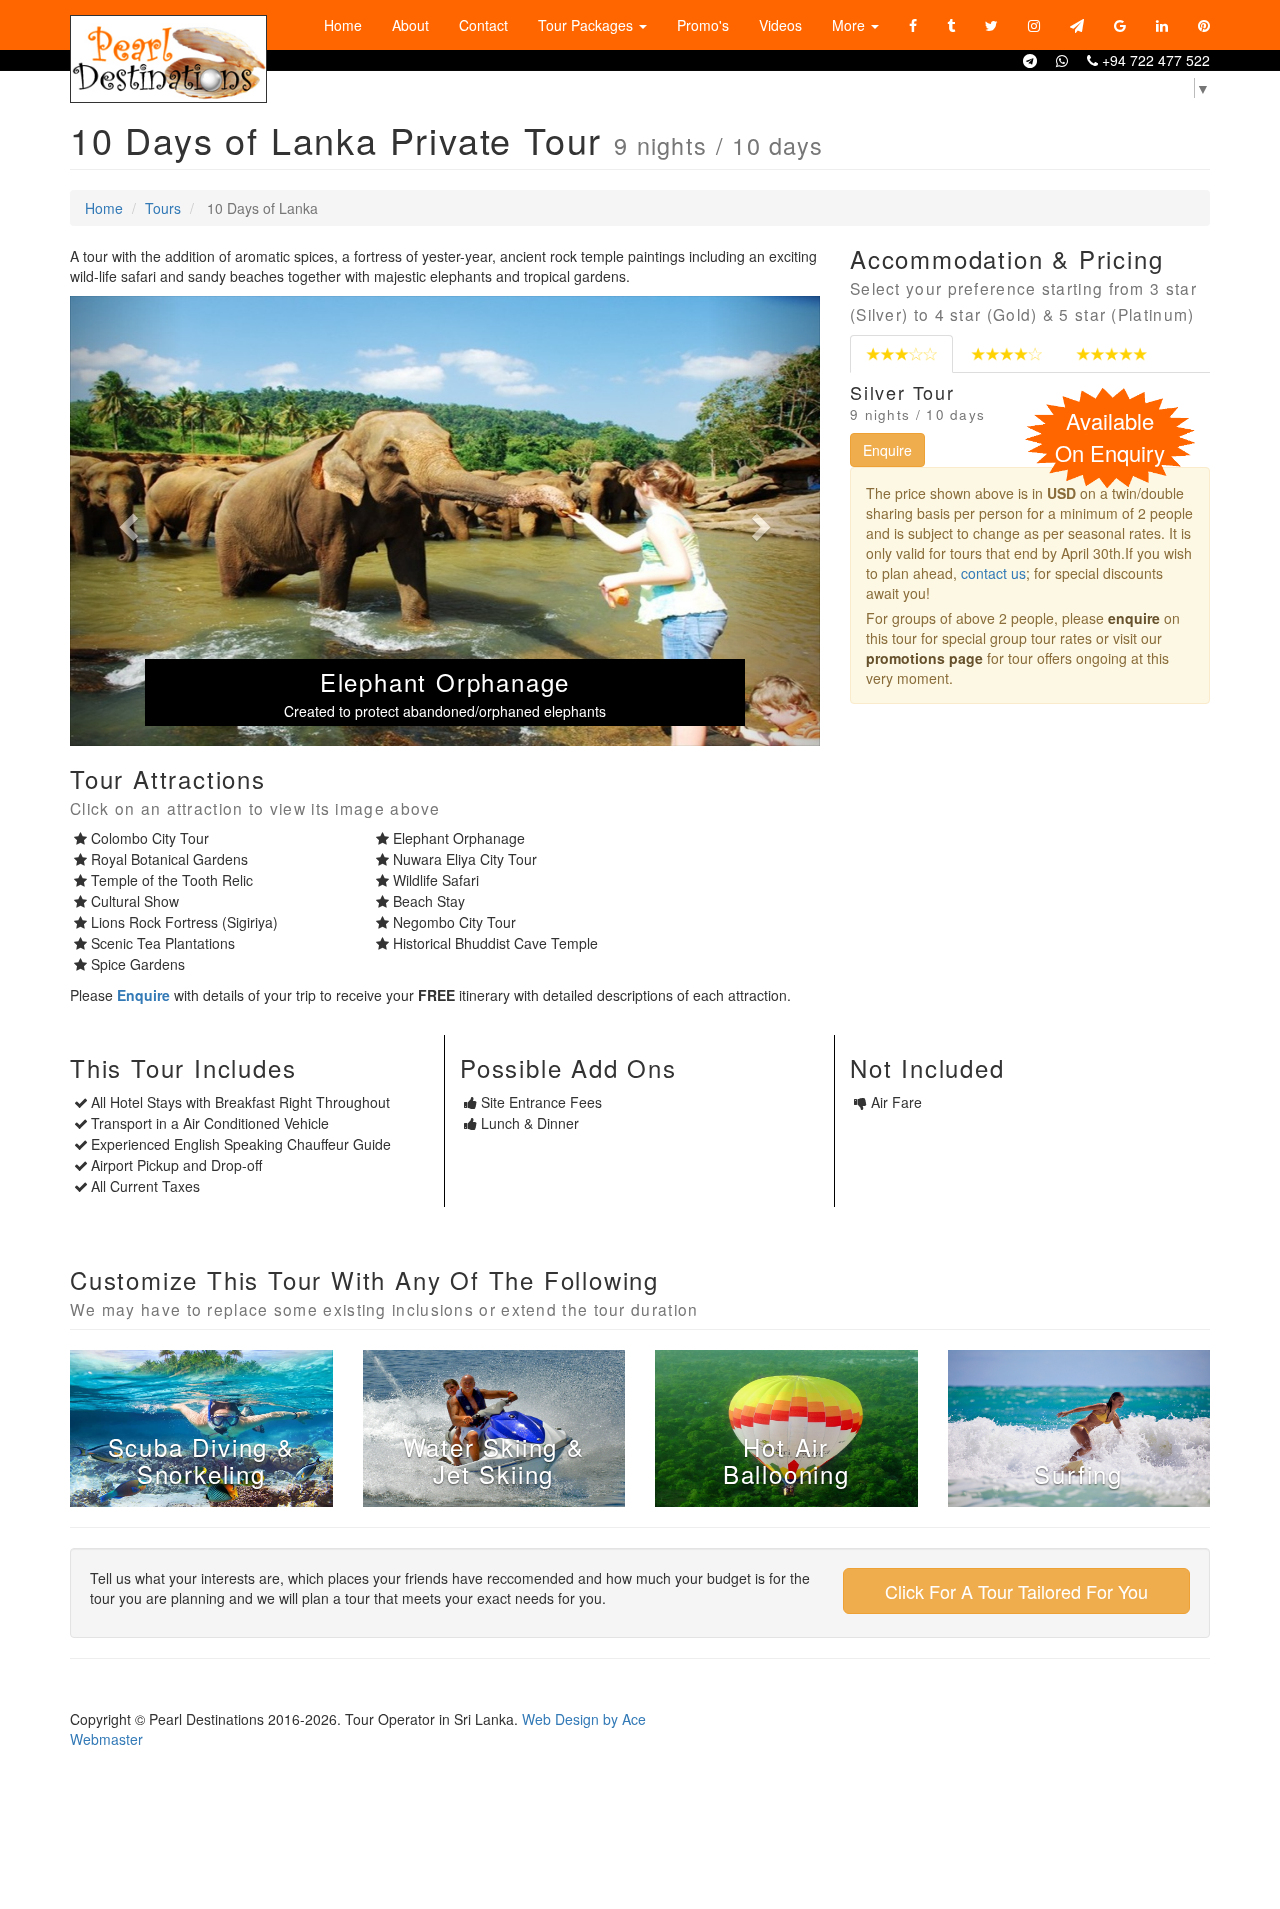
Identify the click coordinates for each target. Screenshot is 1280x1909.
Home (343, 25)
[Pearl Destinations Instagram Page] (1034, 25)
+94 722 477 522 (1154, 60)
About (410, 25)
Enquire (887, 450)
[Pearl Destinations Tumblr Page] (951, 25)
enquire (1134, 618)
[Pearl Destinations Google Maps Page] (1120, 25)
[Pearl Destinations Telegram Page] (1077, 25)
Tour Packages (587, 25)
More (850, 25)
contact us (993, 573)
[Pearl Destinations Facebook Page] (913, 25)
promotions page (924, 658)
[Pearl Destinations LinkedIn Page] (1162, 25)
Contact (483, 25)
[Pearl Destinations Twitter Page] (991, 25)
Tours (163, 208)
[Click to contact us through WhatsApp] (1062, 60)
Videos (780, 25)
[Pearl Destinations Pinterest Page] (1204, 25)
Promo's (703, 25)
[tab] (901, 354)
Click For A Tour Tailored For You (1016, 1591)
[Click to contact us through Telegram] (1030, 60)
